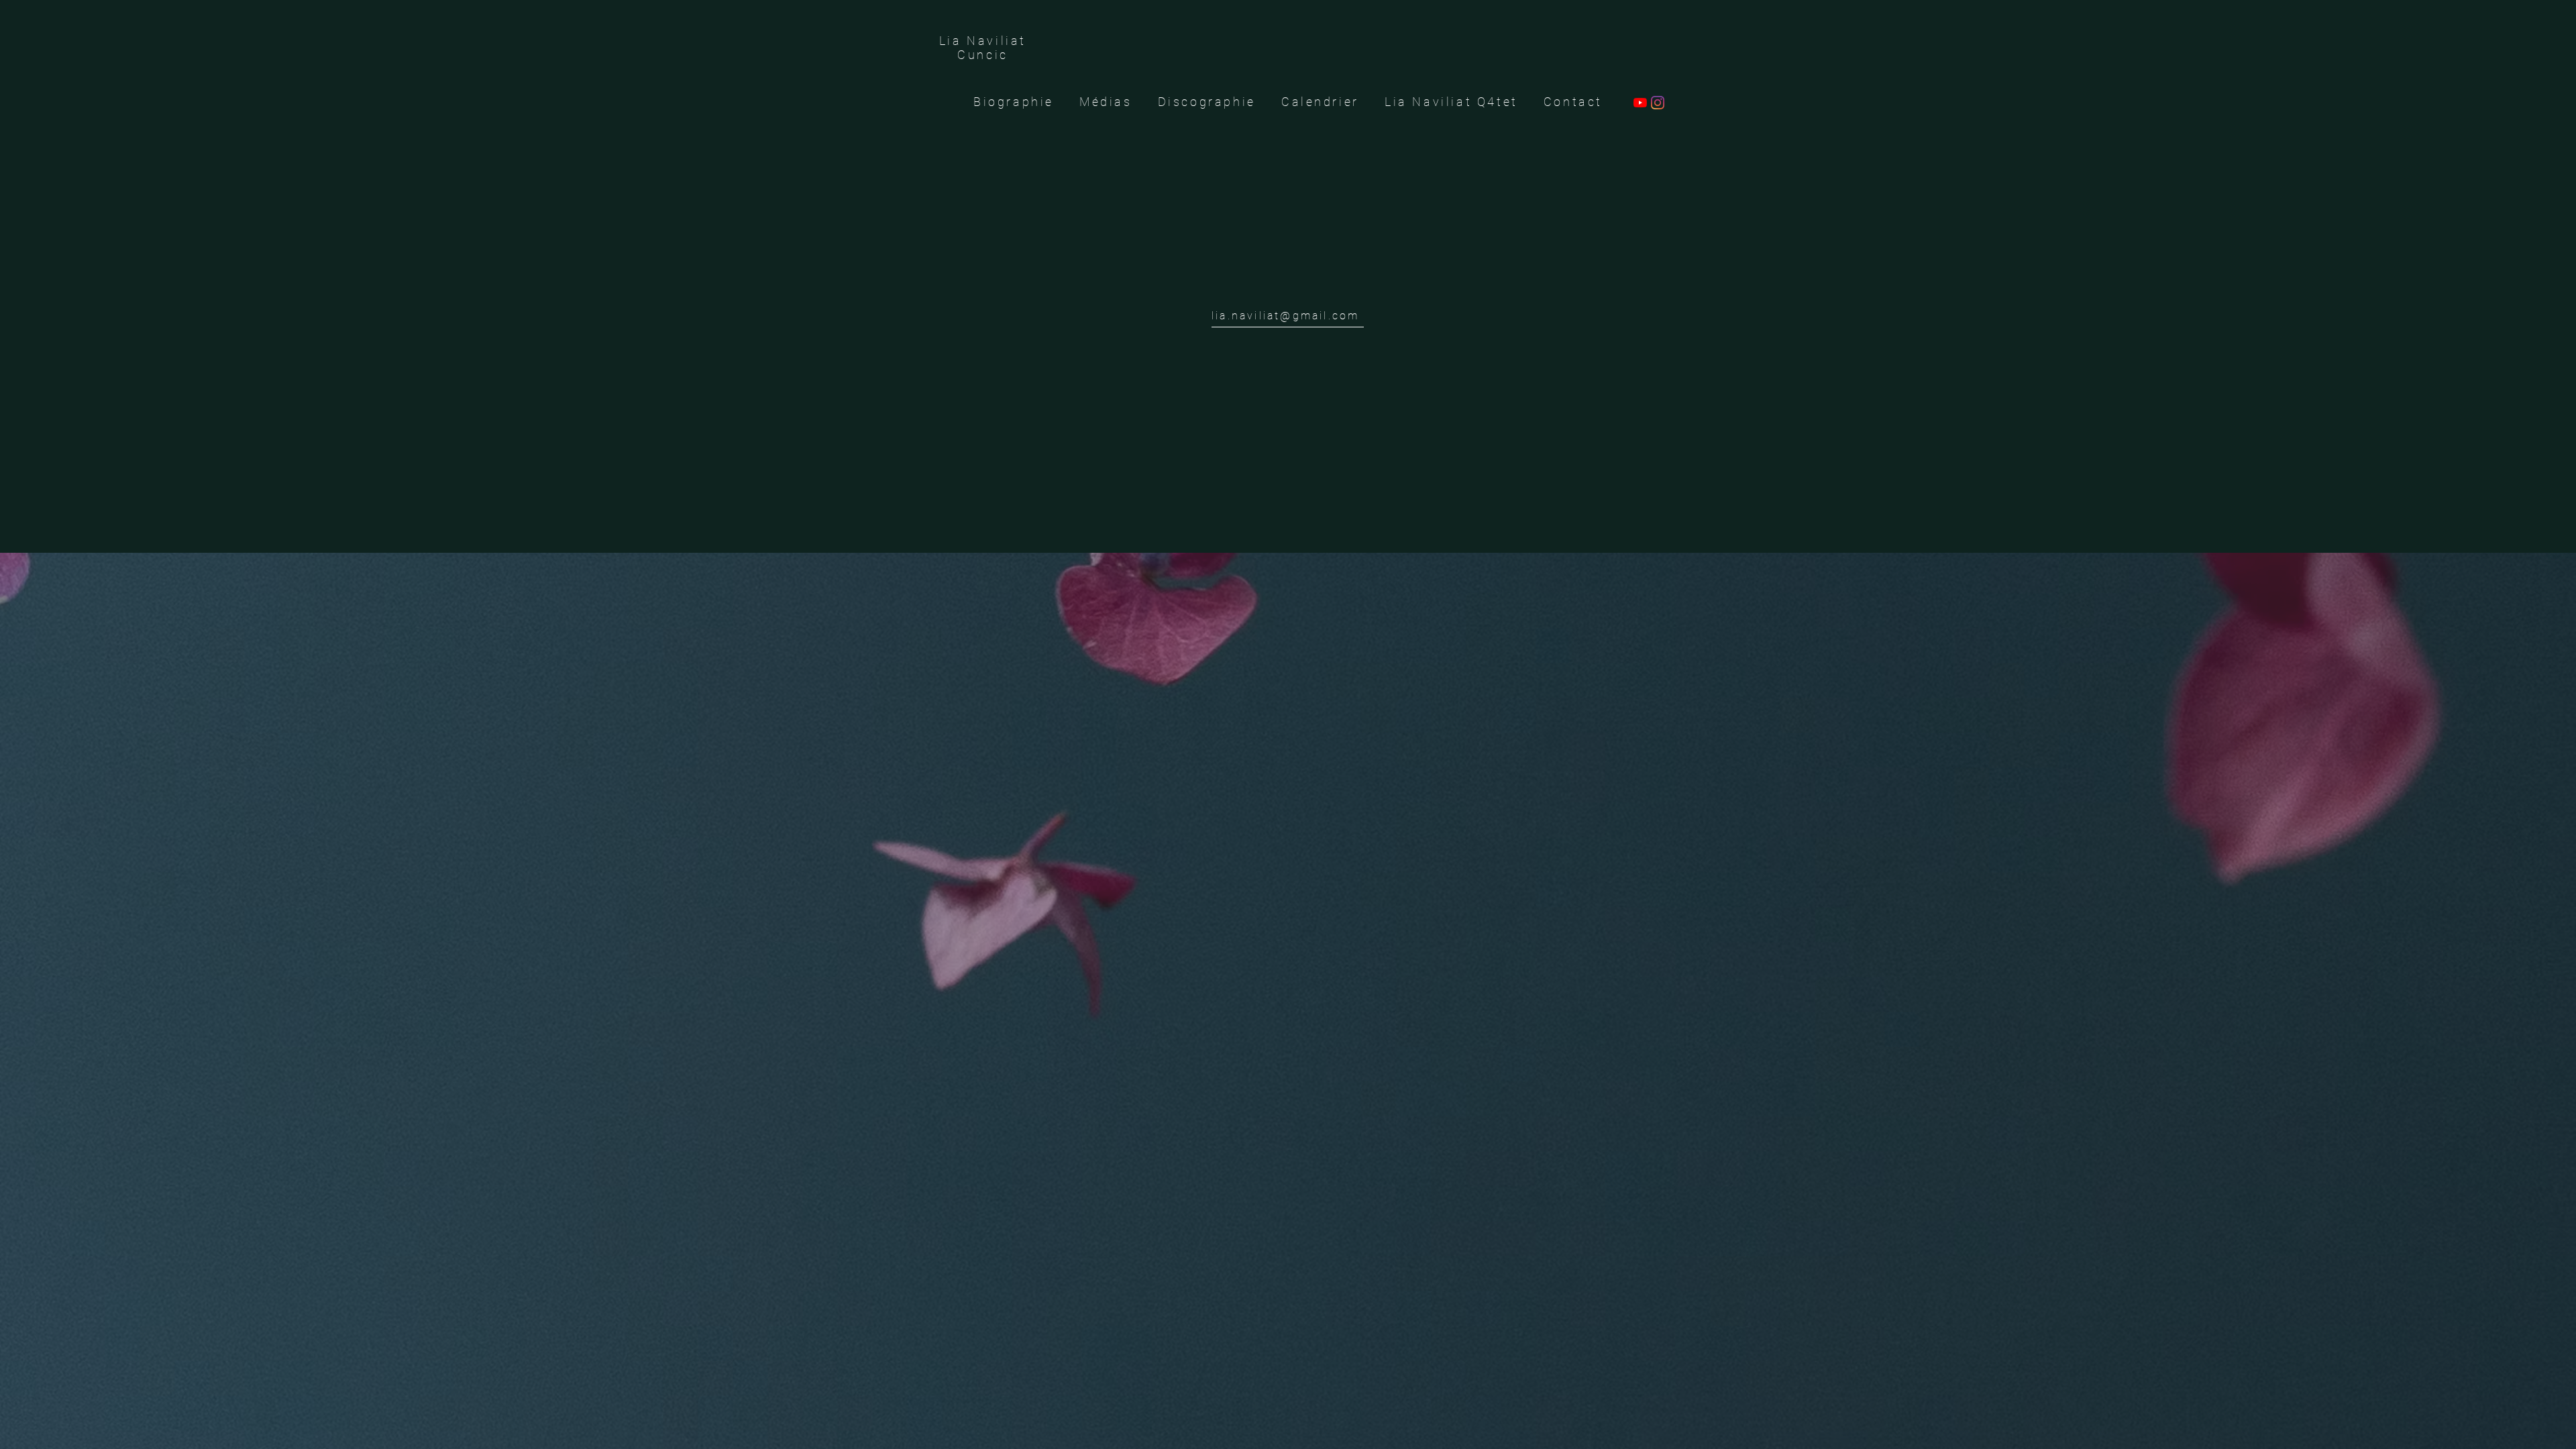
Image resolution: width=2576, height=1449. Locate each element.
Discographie (1194, 102)
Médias (1106, 102)
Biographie (1026, 102)
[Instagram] (1658, 103)
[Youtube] (1640, 103)
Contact (1573, 102)
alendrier (1326, 102)
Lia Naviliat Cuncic (983, 48)
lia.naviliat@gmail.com (1285, 316)
